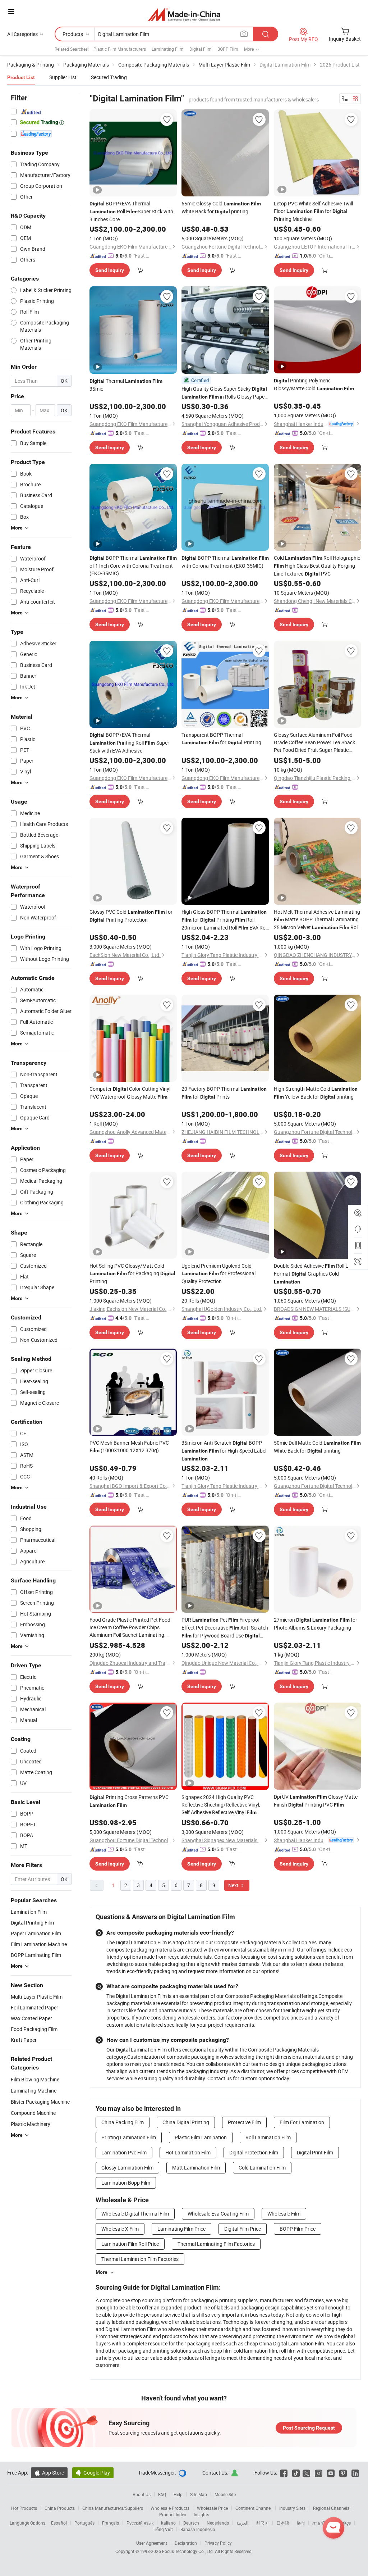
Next (234, 1885)
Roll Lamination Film (268, 2137)
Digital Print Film (315, 2152)
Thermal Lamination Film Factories (140, 2259)
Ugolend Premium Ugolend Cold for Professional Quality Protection (218, 1273)
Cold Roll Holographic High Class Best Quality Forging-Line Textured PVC (317, 566)
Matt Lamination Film (196, 2168)
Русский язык (140, 2523)
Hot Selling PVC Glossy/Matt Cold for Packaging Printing (132, 1273)
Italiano (168, 2523)
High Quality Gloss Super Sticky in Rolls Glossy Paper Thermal (224, 393)
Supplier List (63, 77)
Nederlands (218, 2523)
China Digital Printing (186, 2122)
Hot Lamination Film (188, 2152)
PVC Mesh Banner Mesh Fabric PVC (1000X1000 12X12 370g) (129, 1446)
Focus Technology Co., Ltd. (188, 2551)
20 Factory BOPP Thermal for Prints (224, 1093)
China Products (60, 2508)
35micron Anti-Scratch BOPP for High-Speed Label (224, 1450)
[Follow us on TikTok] (296, 2473)
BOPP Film (228, 49)
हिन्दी (301, 2523)
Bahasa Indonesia (198, 2529)
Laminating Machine (34, 2091)
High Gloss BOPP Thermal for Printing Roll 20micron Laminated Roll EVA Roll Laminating (225, 920)
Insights (201, 2514)
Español (59, 2523)
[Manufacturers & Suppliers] (184, 14)
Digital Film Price (243, 2229)
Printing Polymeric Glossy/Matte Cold (314, 384)
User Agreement (152, 2543)
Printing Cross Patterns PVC (129, 1801)
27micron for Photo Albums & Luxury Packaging (316, 1624)
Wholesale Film (284, 2214)
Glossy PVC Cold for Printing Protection (131, 916)
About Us (142, 2494)
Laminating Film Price (181, 2229)
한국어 (262, 2523)
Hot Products (24, 2508)
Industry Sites (292, 2508)
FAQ (162, 2494)
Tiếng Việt (163, 2529)
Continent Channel (254, 2508)
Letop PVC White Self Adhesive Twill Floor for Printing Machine (313, 211)
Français (111, 2523)
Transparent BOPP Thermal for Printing (221, 739)
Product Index (173, 2514)
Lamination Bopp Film (126, 2183)
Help (178, 2494)
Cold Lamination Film (262, 2168)
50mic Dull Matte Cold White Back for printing (317, 1447)
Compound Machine (33, 2113)
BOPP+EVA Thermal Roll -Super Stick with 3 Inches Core (131, 211)
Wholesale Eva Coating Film (218, 2214)
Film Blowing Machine (35, 2079)
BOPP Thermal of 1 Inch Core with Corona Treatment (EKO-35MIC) (133, 565)
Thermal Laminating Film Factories (216, 2244)
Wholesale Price (212, 2508)
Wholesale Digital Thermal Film (135, 2214)
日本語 (283, 2523)
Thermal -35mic (127, 385)
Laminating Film (168, 49)
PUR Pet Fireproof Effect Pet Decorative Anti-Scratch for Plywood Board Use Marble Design (225, 1628)
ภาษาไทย (321, 2523)
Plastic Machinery (31, 2124)
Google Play (93, 2473)
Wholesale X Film (120, 2229)
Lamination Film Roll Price (130, 2244)
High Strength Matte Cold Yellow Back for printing (316, 1093)
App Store (49, 2473)
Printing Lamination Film (129, 2137)
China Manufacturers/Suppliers (113, 2508)
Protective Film (244, 2122)
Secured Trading (109, 77)
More (102, 2272)
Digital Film (201, 49)
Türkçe (344, 2523)
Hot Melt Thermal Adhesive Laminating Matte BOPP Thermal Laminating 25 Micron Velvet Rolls (318, 920)
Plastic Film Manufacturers (120, 49)
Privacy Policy (218, 2543)
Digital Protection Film (254, 2152)
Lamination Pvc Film (124, 2152)
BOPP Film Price (298, 2229)
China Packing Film (123, 2122)
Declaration (186, 2543)
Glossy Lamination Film (127, 2168)
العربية (242, 2523)
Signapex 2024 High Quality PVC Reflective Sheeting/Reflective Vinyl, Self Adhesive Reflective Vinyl (221, 1805)
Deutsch (191, 2523)
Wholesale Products (170, 2508)
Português (84, 2523)
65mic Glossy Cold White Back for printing (221, 207)
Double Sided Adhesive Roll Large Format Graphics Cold (316, 1273)
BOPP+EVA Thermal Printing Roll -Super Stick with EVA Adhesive (129, 743)
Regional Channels (331, 2508)
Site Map (199, 2494)
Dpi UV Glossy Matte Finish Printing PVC (316, 1801)
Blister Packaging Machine (40, 2102)
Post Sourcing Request (309, 2428)
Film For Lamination (302, 2122)
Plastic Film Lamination (201, 2137)
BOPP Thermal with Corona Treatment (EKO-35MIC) (225, 562)
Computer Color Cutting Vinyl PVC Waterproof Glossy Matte (130, 1093)
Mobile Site (225, 2494)
